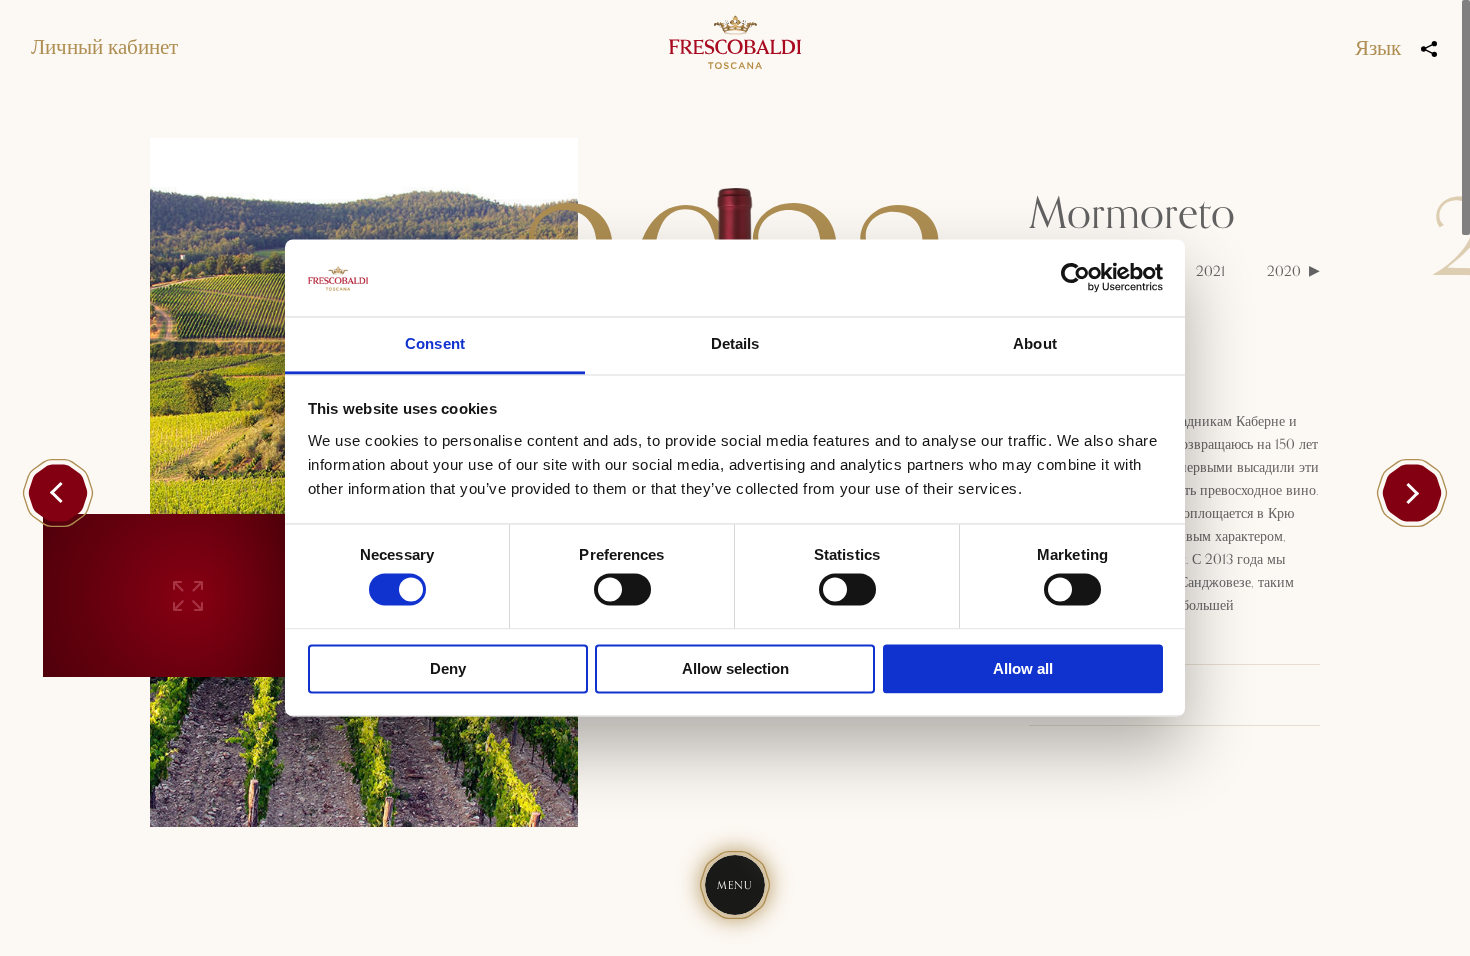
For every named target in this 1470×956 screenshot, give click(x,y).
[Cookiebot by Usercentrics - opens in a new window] (1075, 278)
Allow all (1023, 668)
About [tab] (1035, 343)
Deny (448, 668)
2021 (1210, 272)
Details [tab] (735, 343)
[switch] (622, 590)
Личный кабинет (104, 47)
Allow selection (735, 668)
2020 (1284, 272)
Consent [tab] (435, 343)
